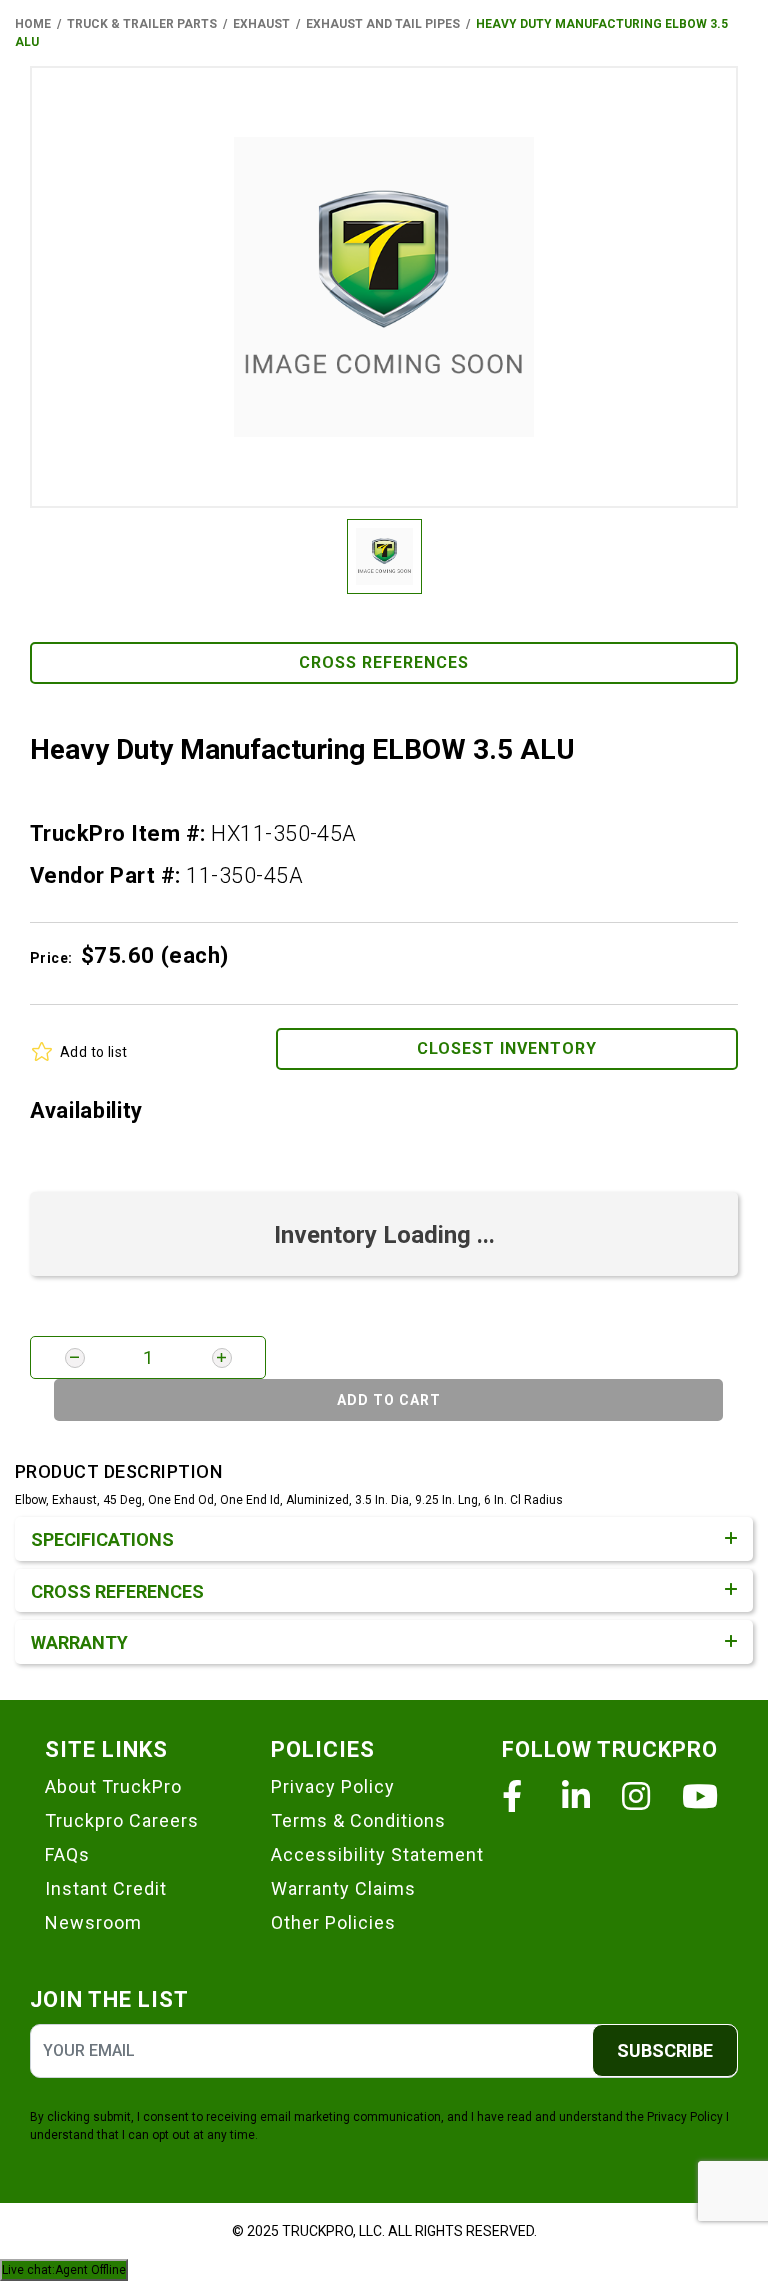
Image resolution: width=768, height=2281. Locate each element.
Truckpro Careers (122, 1820)
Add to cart (389, 1400)
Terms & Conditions (358, 1820)
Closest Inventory (507, 1048)
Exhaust (261, 24)
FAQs (67, 1854)
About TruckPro (113, 1786)
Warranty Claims (343, 1888)
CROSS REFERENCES (384, 662)
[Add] (222, 1358)
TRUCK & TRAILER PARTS (142, 24)
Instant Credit (106, 1888)
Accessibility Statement (377, 1854)
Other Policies (333, 1922)
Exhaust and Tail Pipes (383, 24)
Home (33, 24)
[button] (384, 287)
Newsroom (93, 1922)
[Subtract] (75, 1358)
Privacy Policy (333, 1786)
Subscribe (665, 2050)
